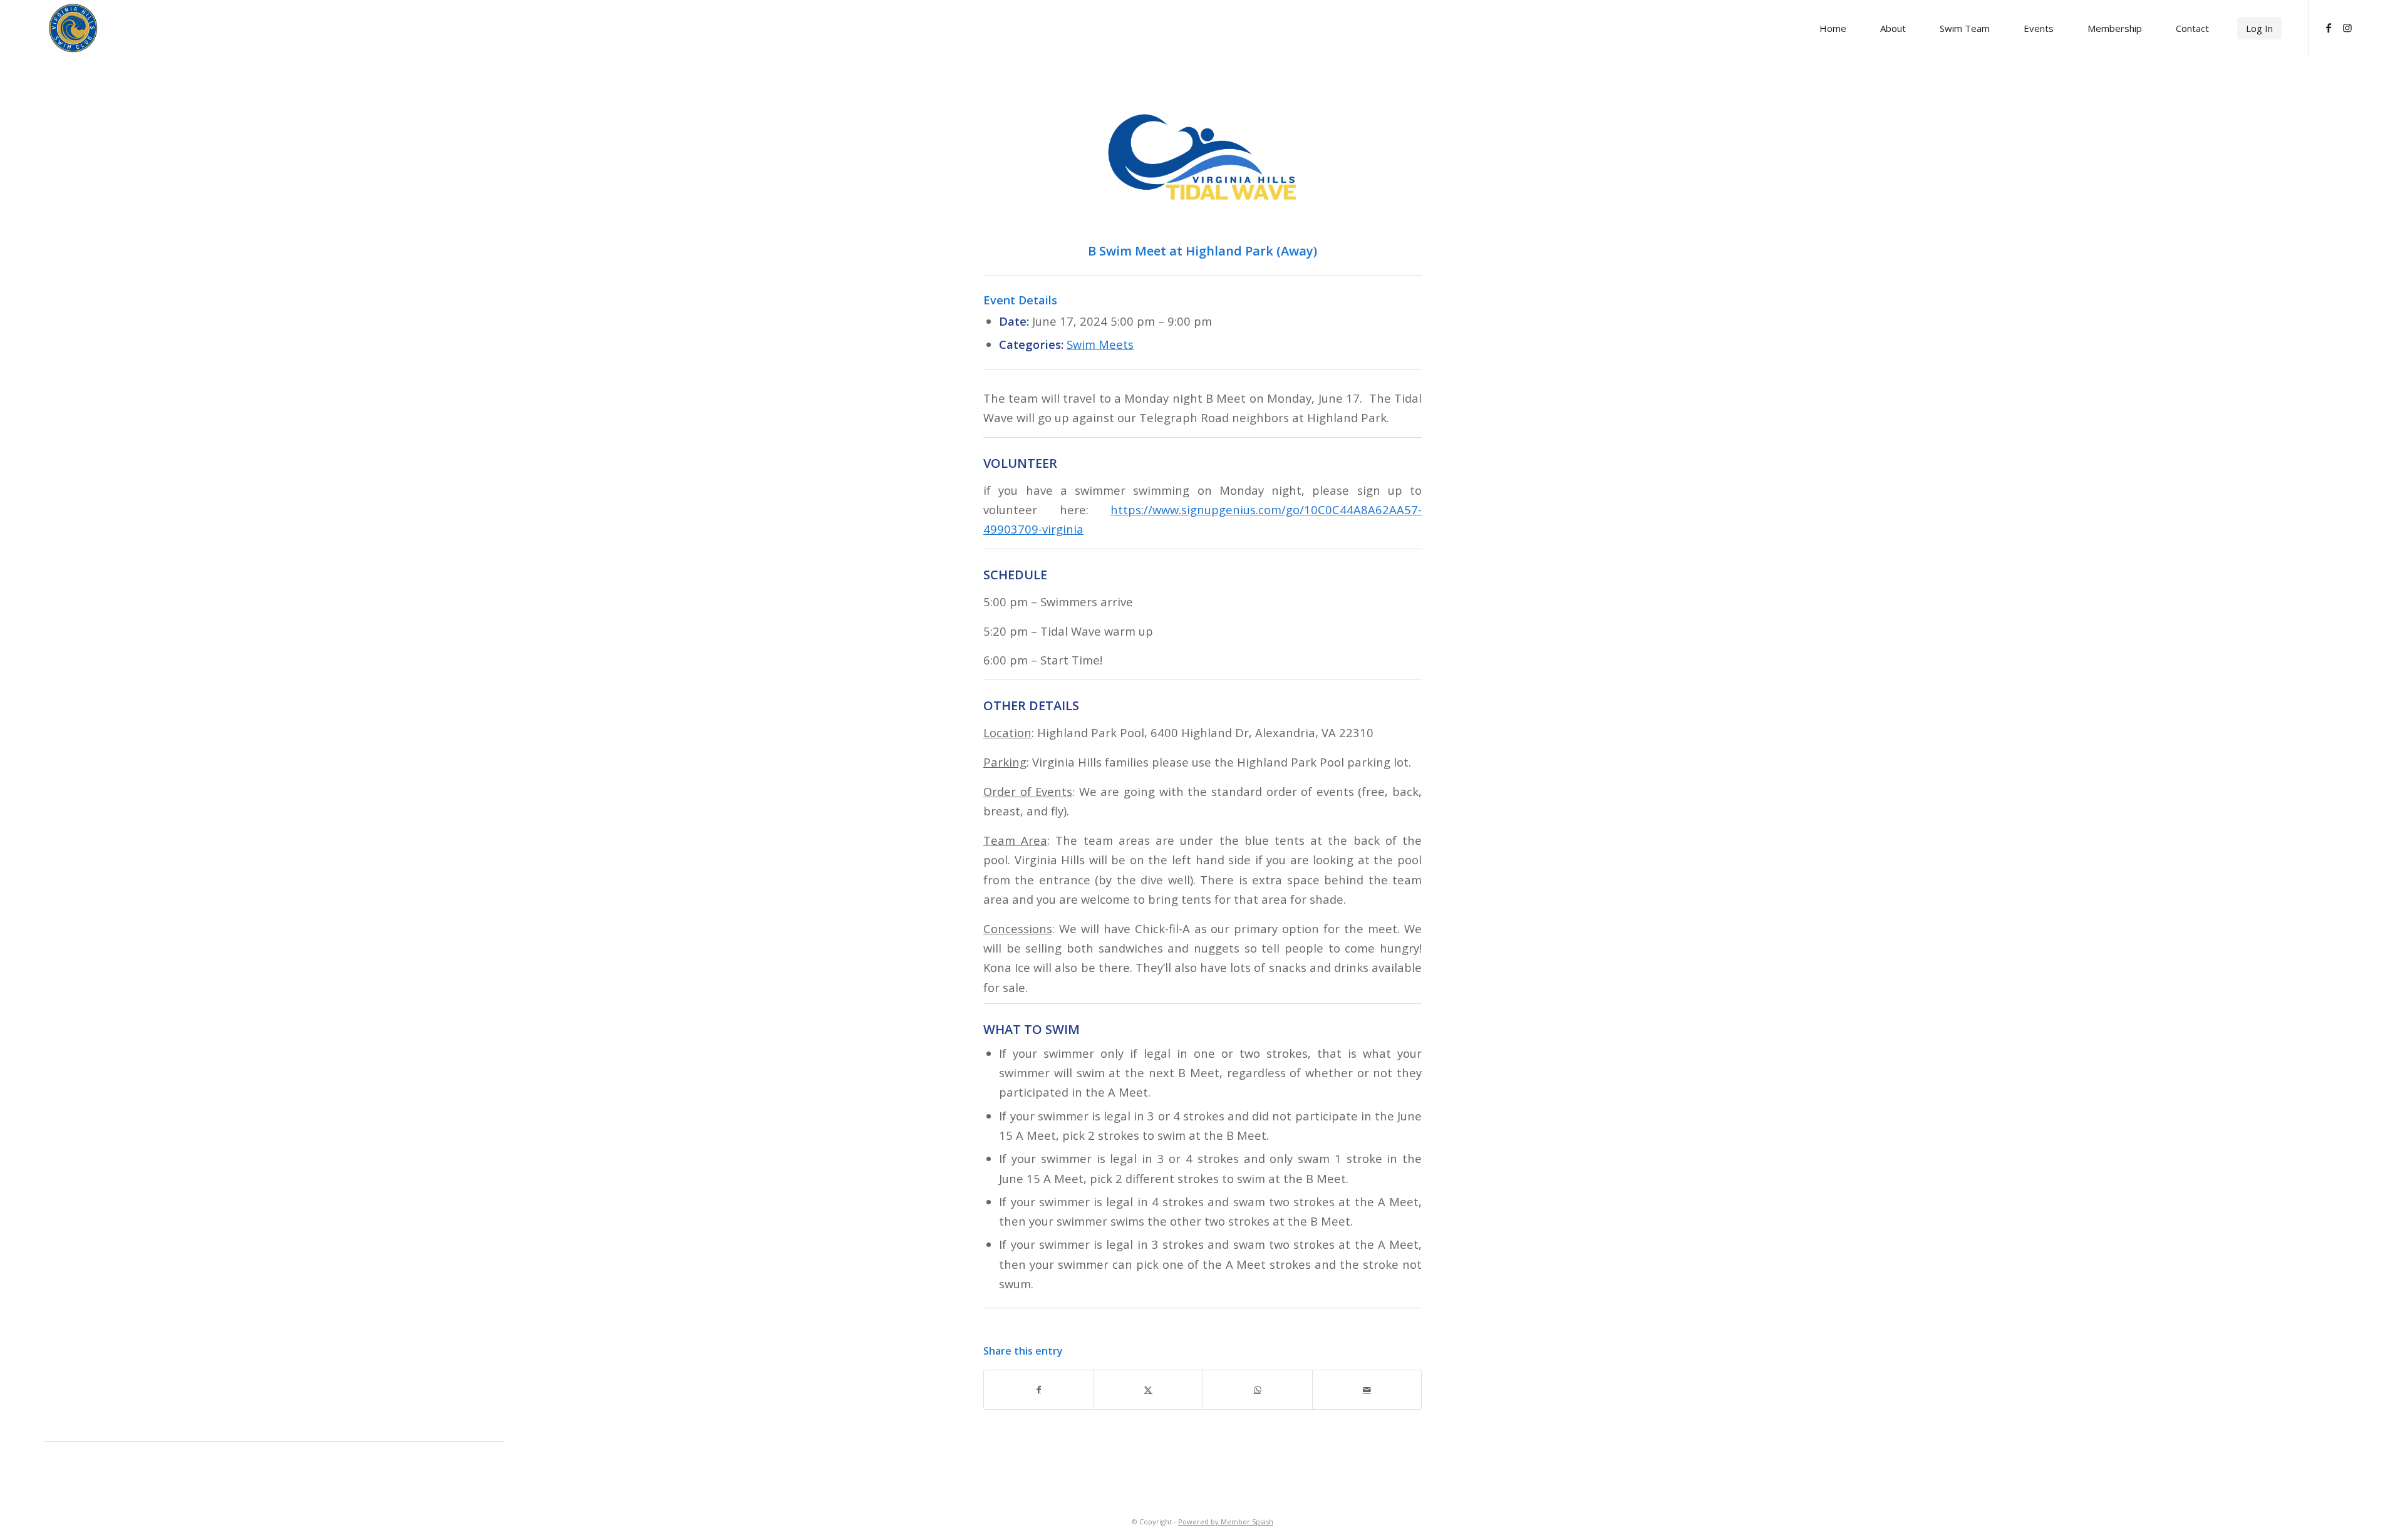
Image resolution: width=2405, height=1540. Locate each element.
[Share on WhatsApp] (1258, 1390)
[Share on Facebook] (1039, 1390)
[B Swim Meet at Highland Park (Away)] (1202, 158)
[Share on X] (1149, 1390)
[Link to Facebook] (2329, 28)
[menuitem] (1833, 28)
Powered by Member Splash (1226, 1522)
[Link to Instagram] (2347, 28)
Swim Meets (1100, 344)
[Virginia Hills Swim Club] (73, 28)
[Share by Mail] (1367, 1390)
